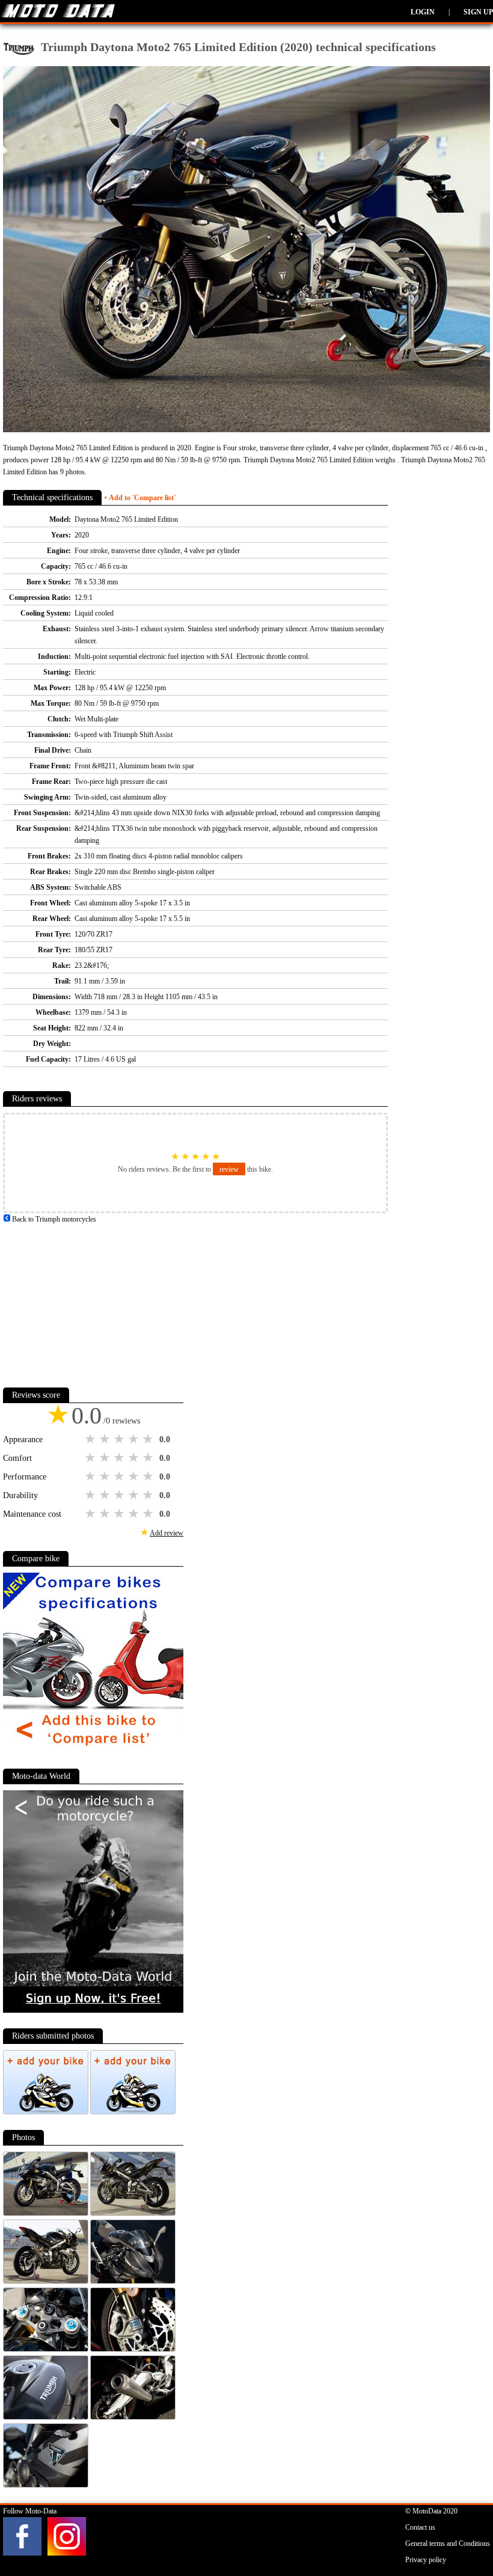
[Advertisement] (93, 1300)
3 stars (120, 1439)
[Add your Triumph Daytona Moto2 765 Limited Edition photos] (47, 2112)
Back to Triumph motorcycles (53, 1219)
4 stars (135, 1439)
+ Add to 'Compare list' (139, 498)
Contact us (420, 2527)
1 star (91, 1439)
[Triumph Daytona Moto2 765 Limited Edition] (47, 2213)
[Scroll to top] (459, 2532)
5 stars (149, 1439)
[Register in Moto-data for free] (93, 2010)
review (229, 1169)
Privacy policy (426, 2560)
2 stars (106, 1439)
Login (423, 12)
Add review (167, 1533)
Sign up (478, 12)
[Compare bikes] (93, 1751)
